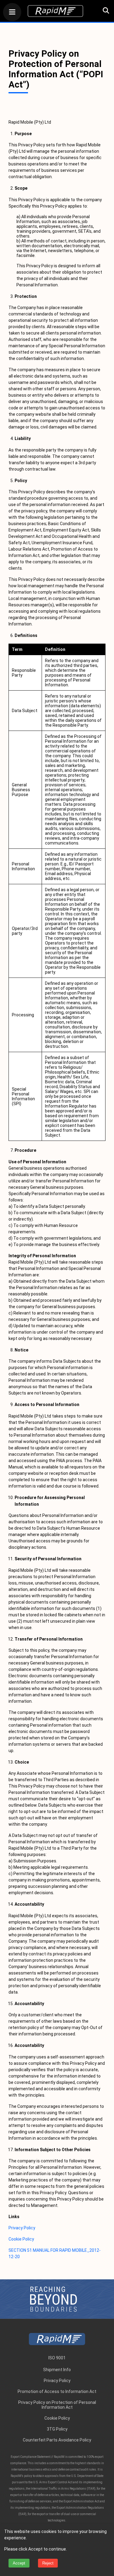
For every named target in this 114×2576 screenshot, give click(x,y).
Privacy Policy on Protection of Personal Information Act (57, 2405)
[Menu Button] (12, 13)
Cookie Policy (21, 2239)
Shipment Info (57, 2370)
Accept (19, 2563)
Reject (48, 2563)
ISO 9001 (57, 2358)
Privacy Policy (22, 2228)
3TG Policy (57, 2429)
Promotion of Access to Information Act (57, 2391)
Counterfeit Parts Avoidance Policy (57, 2440)
